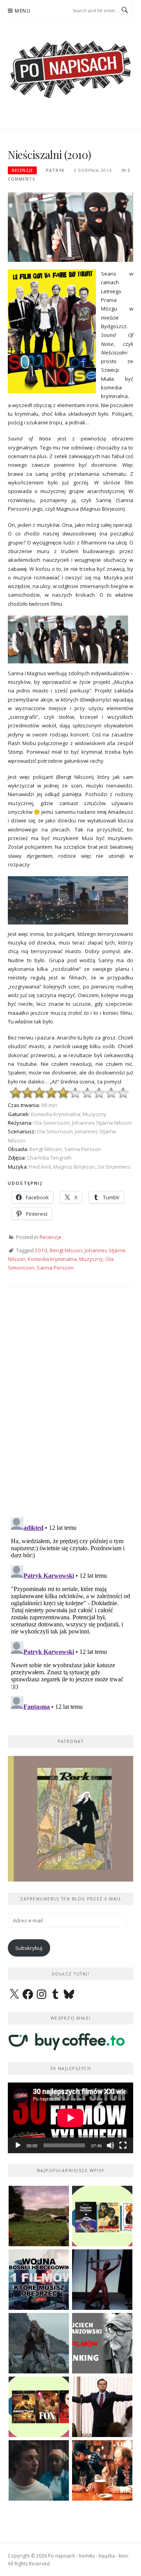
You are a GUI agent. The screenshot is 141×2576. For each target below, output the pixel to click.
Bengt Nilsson (66, 1250)
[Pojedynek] (39, 2216)
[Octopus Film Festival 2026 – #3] (102, 2216)
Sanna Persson (55, 1268)
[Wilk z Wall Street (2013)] (102, 2407)
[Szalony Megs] (102, 2470)
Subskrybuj (29, 1948)
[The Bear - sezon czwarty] (39, 2470)
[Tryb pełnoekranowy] (123, 2145)
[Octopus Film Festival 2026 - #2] (39, 2407)
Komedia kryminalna (52, 1259)
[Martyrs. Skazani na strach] (102, 2280)
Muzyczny (91, 1259)
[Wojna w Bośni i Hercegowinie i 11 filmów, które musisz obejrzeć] (39, 2280)
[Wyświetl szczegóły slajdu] (70, 1819)
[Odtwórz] (18, 2145)
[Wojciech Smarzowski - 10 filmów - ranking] (102, 2343)
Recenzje (22, 170)
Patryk (55, 170)
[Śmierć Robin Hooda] (39, 2343)
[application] (70, 2118)
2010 (41, 1250)
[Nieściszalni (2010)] (70, 227)
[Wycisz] (110, 2145)
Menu (23, 11)
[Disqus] (70, 1409)
